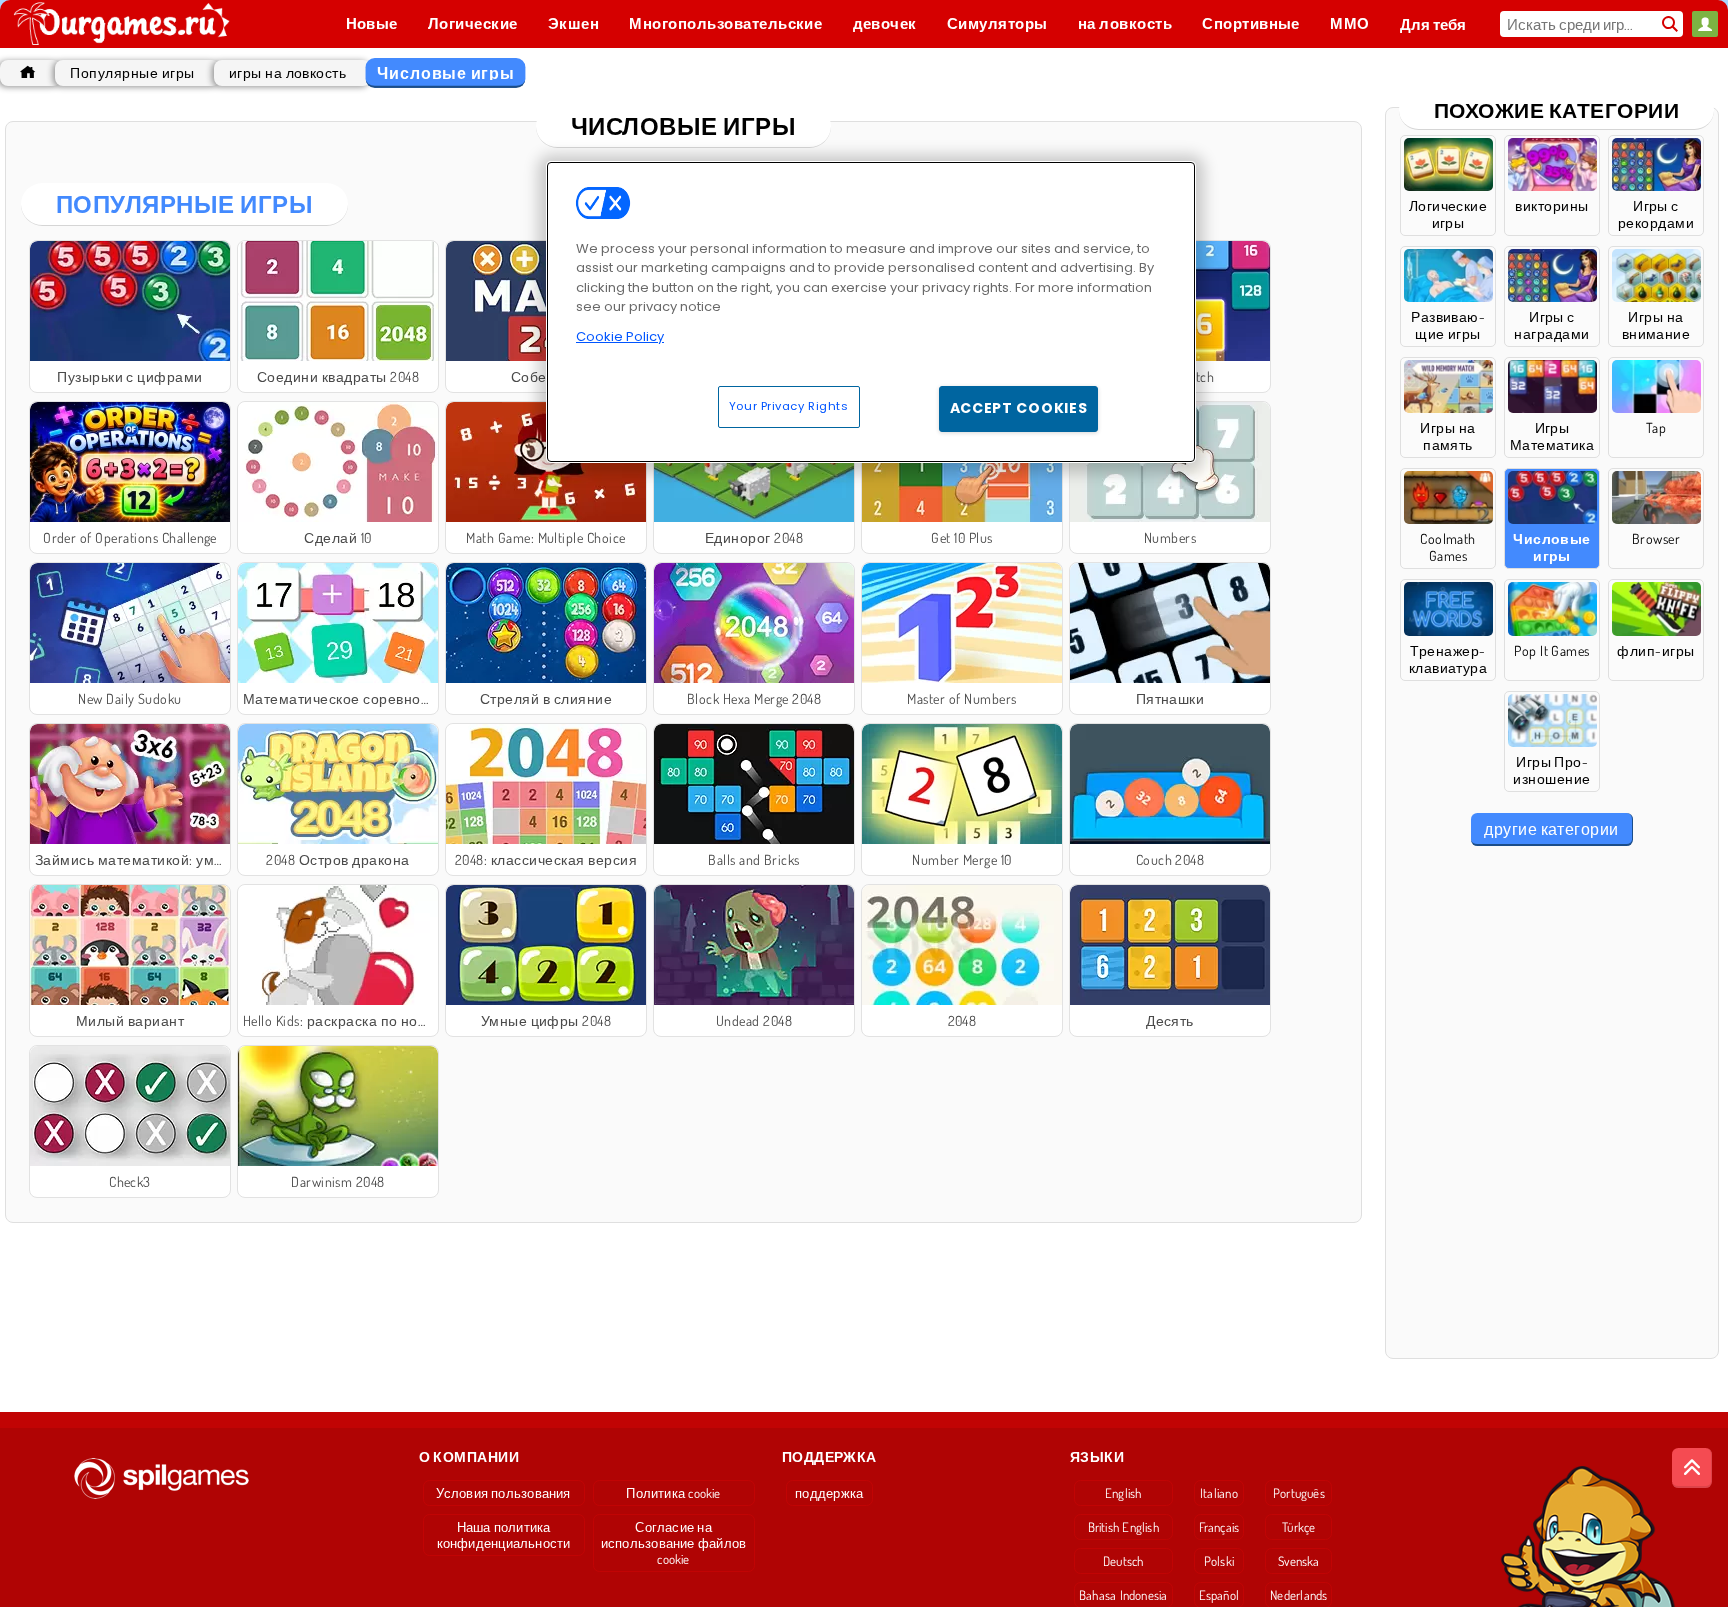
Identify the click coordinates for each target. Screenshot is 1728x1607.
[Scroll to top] (1692, 1468)
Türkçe (1298, 1527)
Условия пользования (503, 1493)
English (1123, 1493)
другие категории (1551, 829)
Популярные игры (132, 72)
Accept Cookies (1019, 408)
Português (1299, 1493)
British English (1123, 1527)
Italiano (1219, 1493)
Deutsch (1123, 1561)
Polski (1219, 1561)
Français (1219, 1527)
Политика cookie (673, 1493)
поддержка (829, 1493)
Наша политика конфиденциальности (504, 1535)
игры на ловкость (288, 72)
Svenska (1299, 1561)
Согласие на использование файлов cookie (673, 1543)
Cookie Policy (620, 336)
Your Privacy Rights (789, 406)
